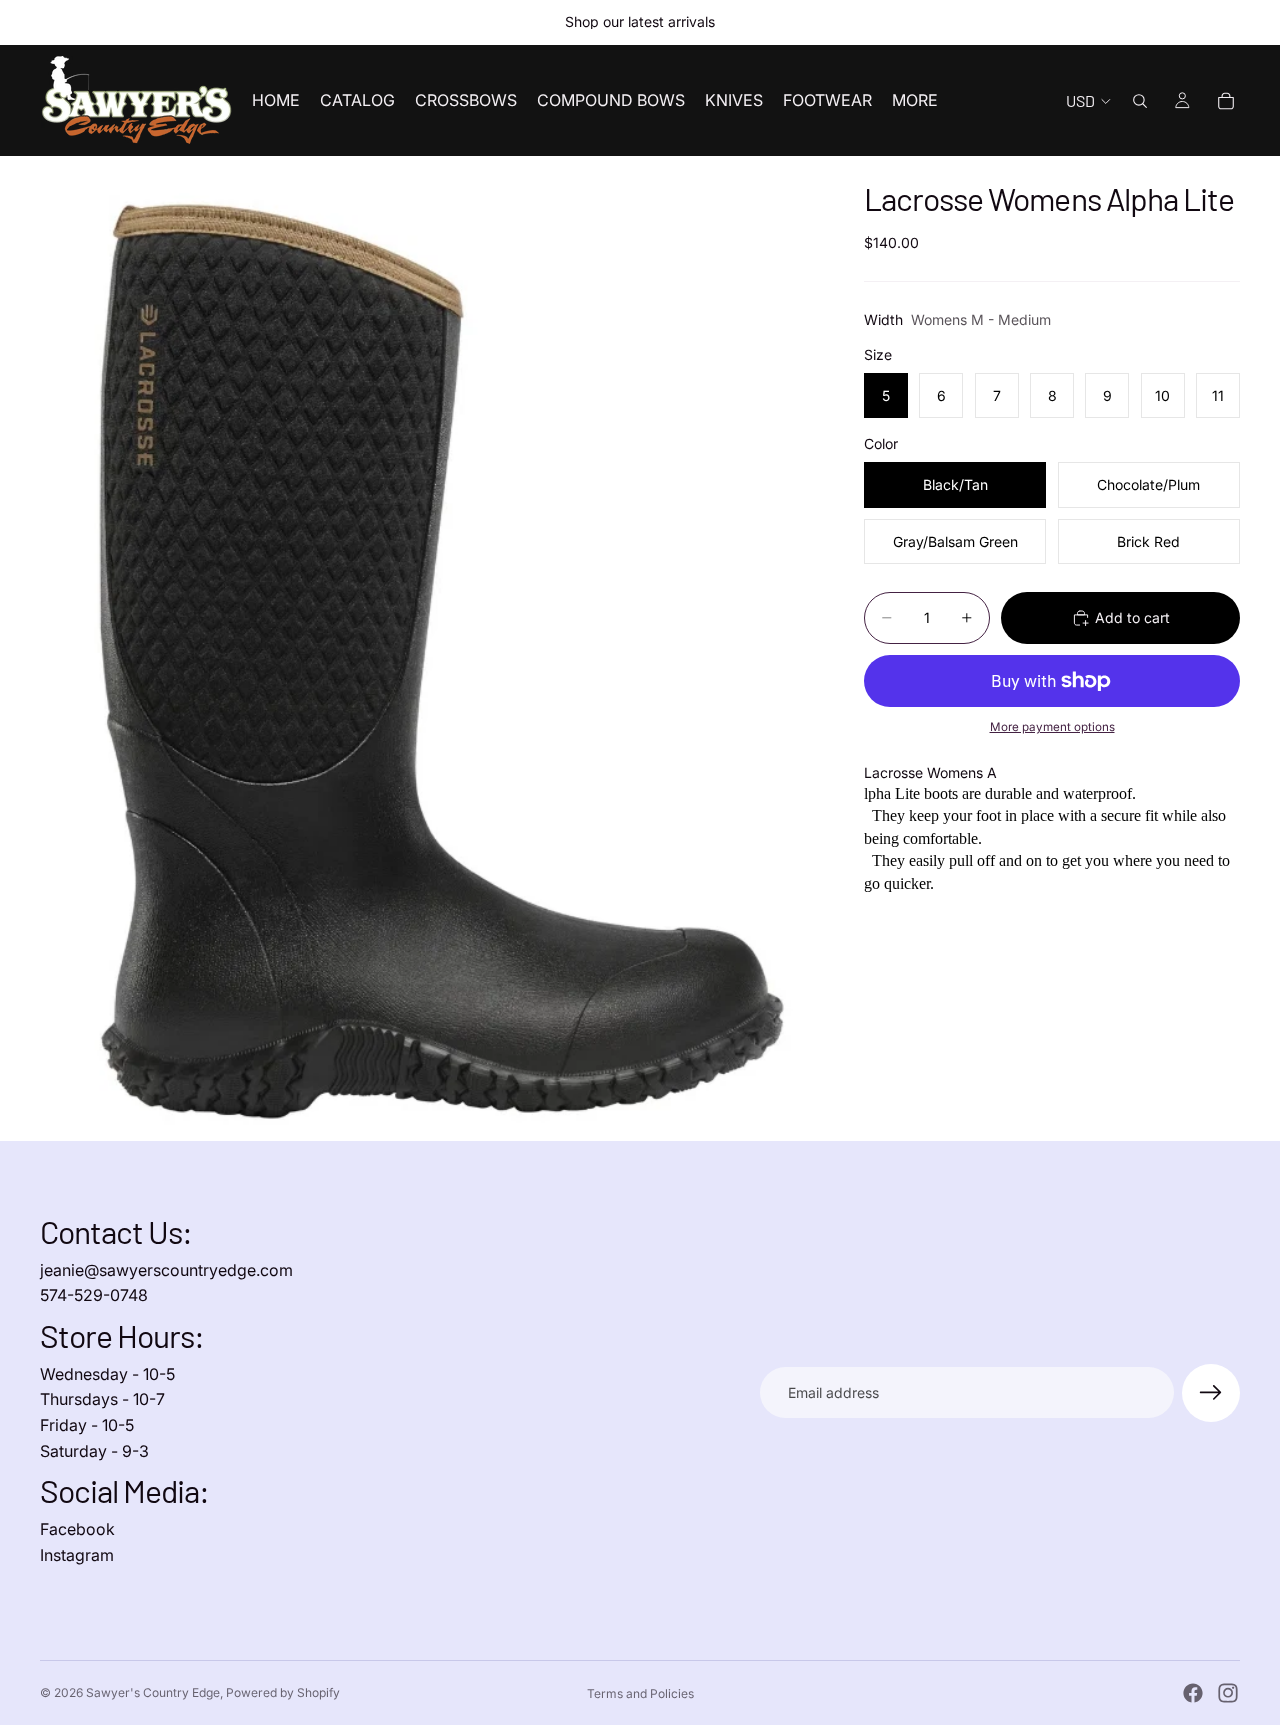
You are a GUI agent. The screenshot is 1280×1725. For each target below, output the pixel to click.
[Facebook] (1193, 1693)
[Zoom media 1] (428, 648)
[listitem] (915, 100)
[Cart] (1226, 101)
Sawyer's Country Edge (153, 1692)
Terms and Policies (640, 1693)
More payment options (1052, 727)
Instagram (77, 1555)
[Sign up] (1211, 1393)
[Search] (1140, 101)
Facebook (77, 1529)
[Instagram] (1228, 1693)
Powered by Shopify (283, 1692)
